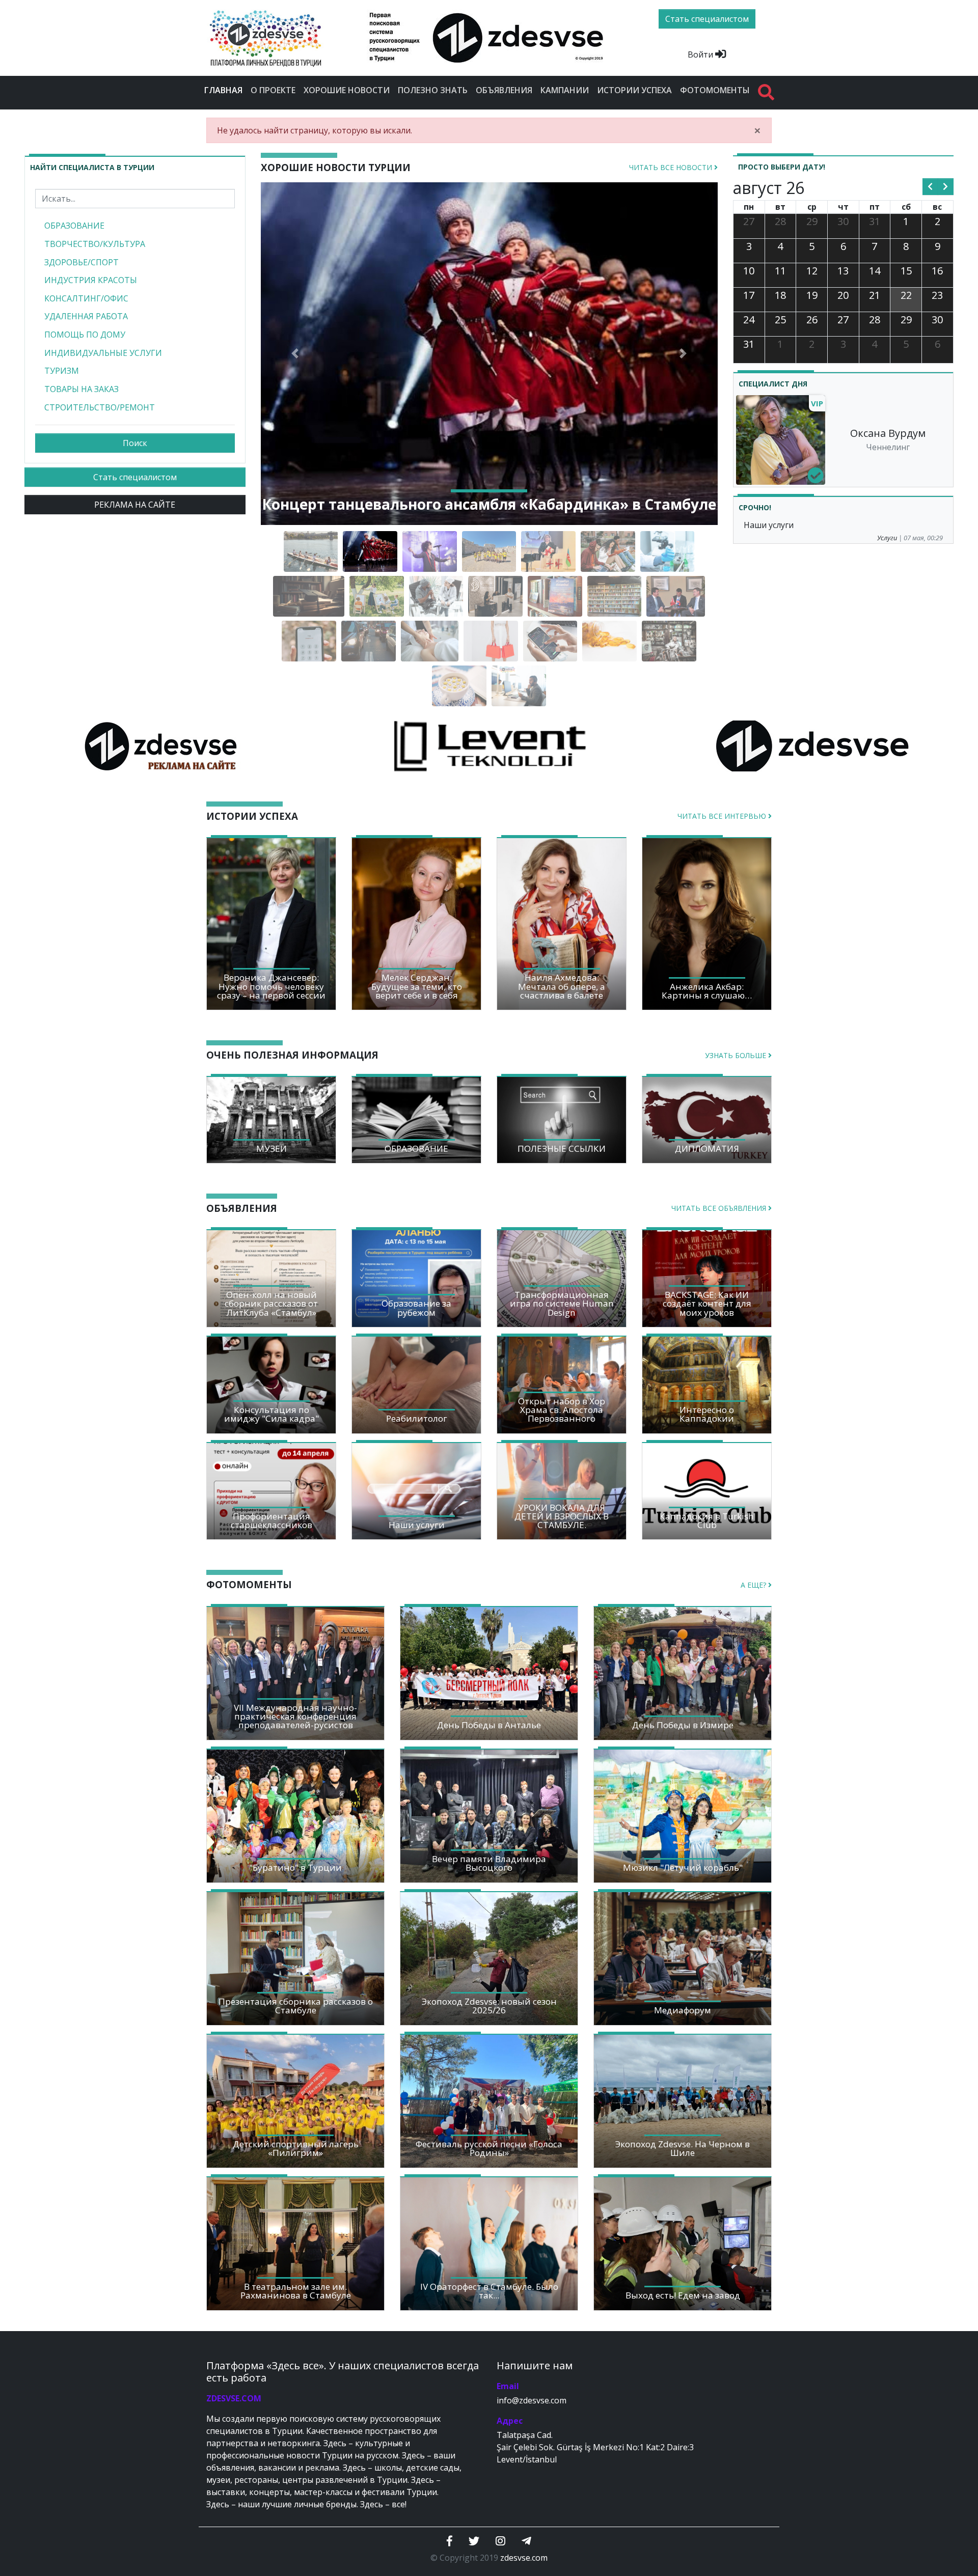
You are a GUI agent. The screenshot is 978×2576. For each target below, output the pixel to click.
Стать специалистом (135, 477)
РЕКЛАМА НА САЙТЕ (135, 505)
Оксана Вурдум (888, 433)
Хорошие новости (347, 90)
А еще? (754, 1585)
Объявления (504, 90)
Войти (701, 54)
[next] (946, 187)
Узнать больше (737, 1055)
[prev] (930, 187)
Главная (225, 90)
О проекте (273, 90)
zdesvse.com (524, 2558)
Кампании (565, 90)
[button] (295, 354)
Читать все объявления (720, 1208)
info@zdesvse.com (532, 2400)
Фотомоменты (715, 90)
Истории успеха (634, 90)
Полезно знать (433, 90)
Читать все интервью (723, 816)
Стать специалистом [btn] (707, 19)
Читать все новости (672, 167)
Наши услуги (769, 525)
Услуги (887, 538)
